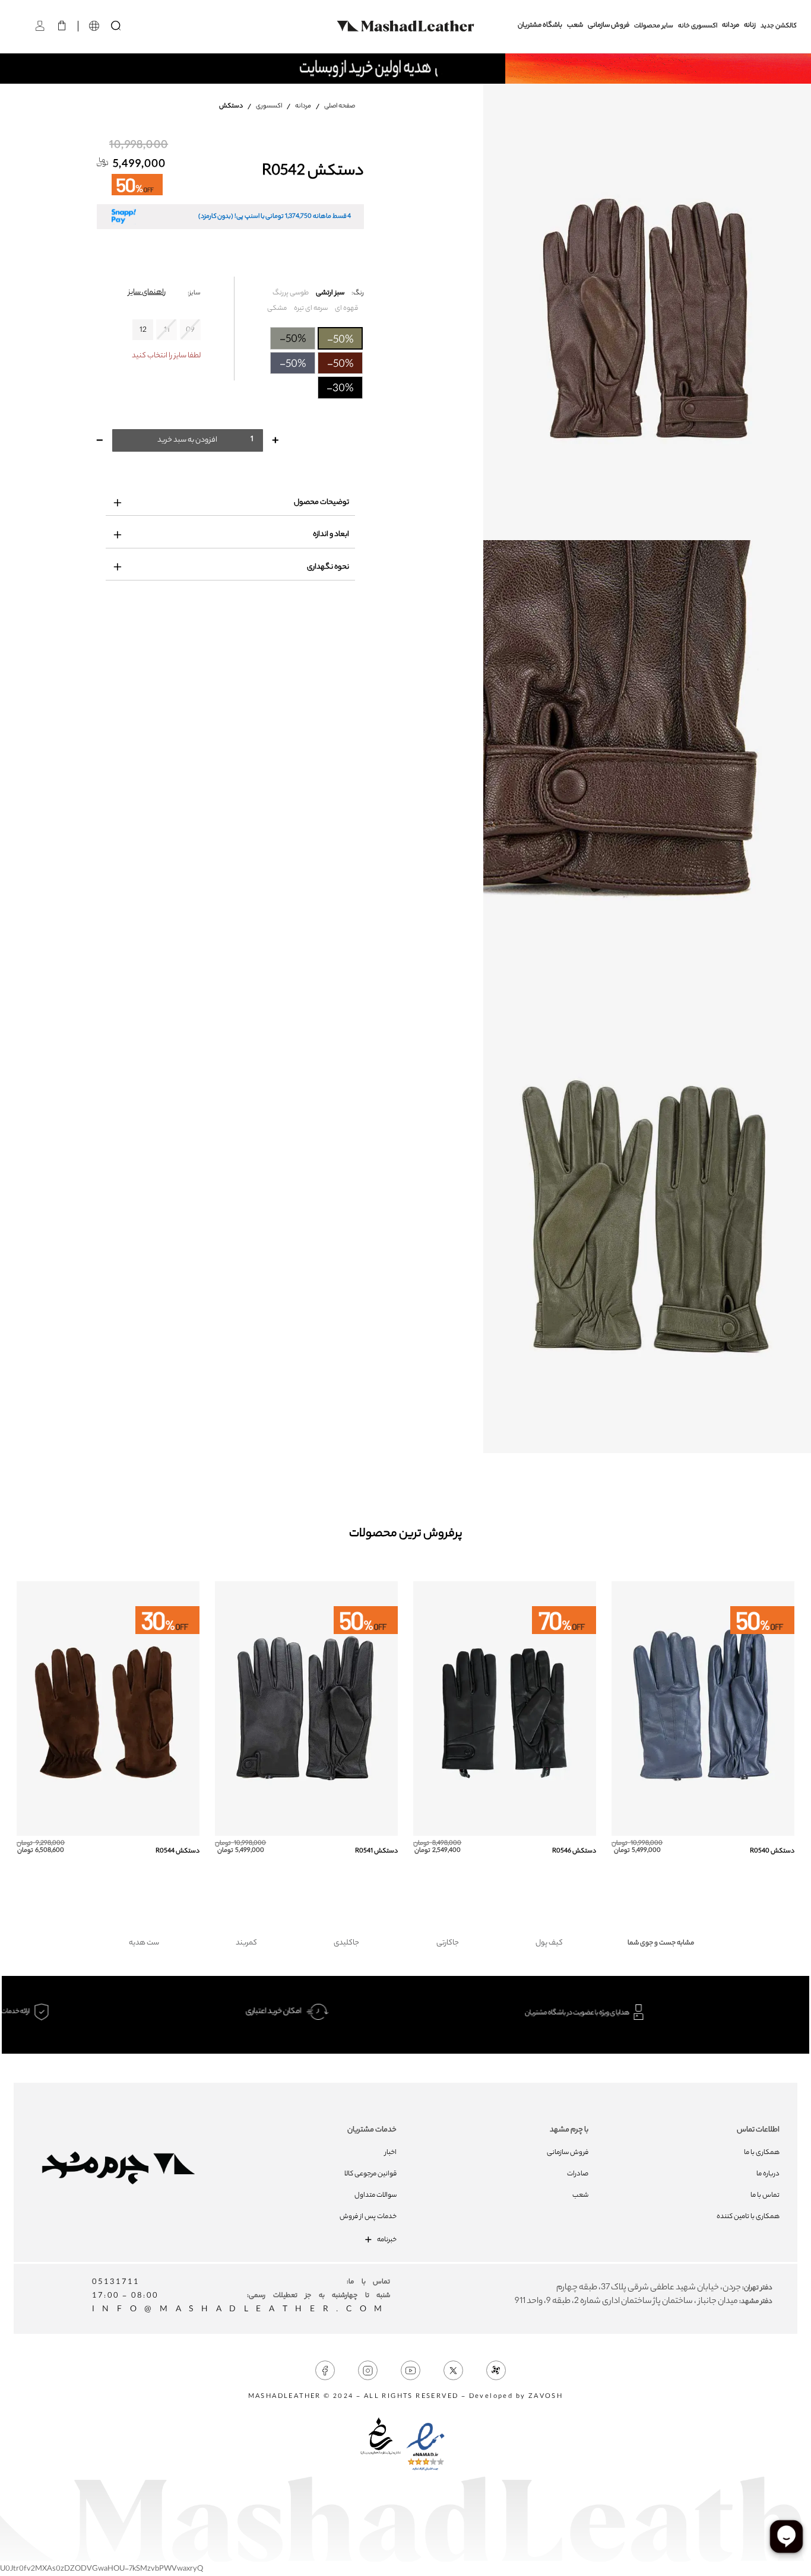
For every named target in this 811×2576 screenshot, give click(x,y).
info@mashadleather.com (241, 2310)
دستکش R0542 (313, 172)
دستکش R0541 (376, 1851)
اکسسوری (269, 106)
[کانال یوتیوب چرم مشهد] (411, 2371)
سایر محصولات (654, 26)
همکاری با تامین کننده (748, 2217)
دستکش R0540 (772, 1851)
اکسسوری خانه (698, 26)
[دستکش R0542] (647, 312)
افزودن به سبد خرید (187, 440)
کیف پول (549, 1943)
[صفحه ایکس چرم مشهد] (453, 2371)
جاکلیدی (346, 1943)
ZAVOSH (546, 2397)
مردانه (731, 26)
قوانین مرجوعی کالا (370, 2174)
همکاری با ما (762, 2153)
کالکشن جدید (779, 26)
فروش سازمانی (609, 26)
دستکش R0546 (574, 1851)
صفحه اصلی (340, 106)
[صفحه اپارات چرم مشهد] (496, 2371)
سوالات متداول (376, 2196)
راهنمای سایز (147, 292)
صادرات (578, 2174)
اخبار (391, 2153)
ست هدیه (144, 1943)
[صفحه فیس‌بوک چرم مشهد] (325, 2371)
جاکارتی (448, 1943)
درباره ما (768, 2174)
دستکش (231, 106)
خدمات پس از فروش (368, 2217)
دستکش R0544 (178, 1851)
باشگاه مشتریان (540, 26)
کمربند (246, 1943)
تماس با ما (765, 2196)
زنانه (750, 26)
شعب (575, 26)
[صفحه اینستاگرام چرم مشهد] (368, 2371)
